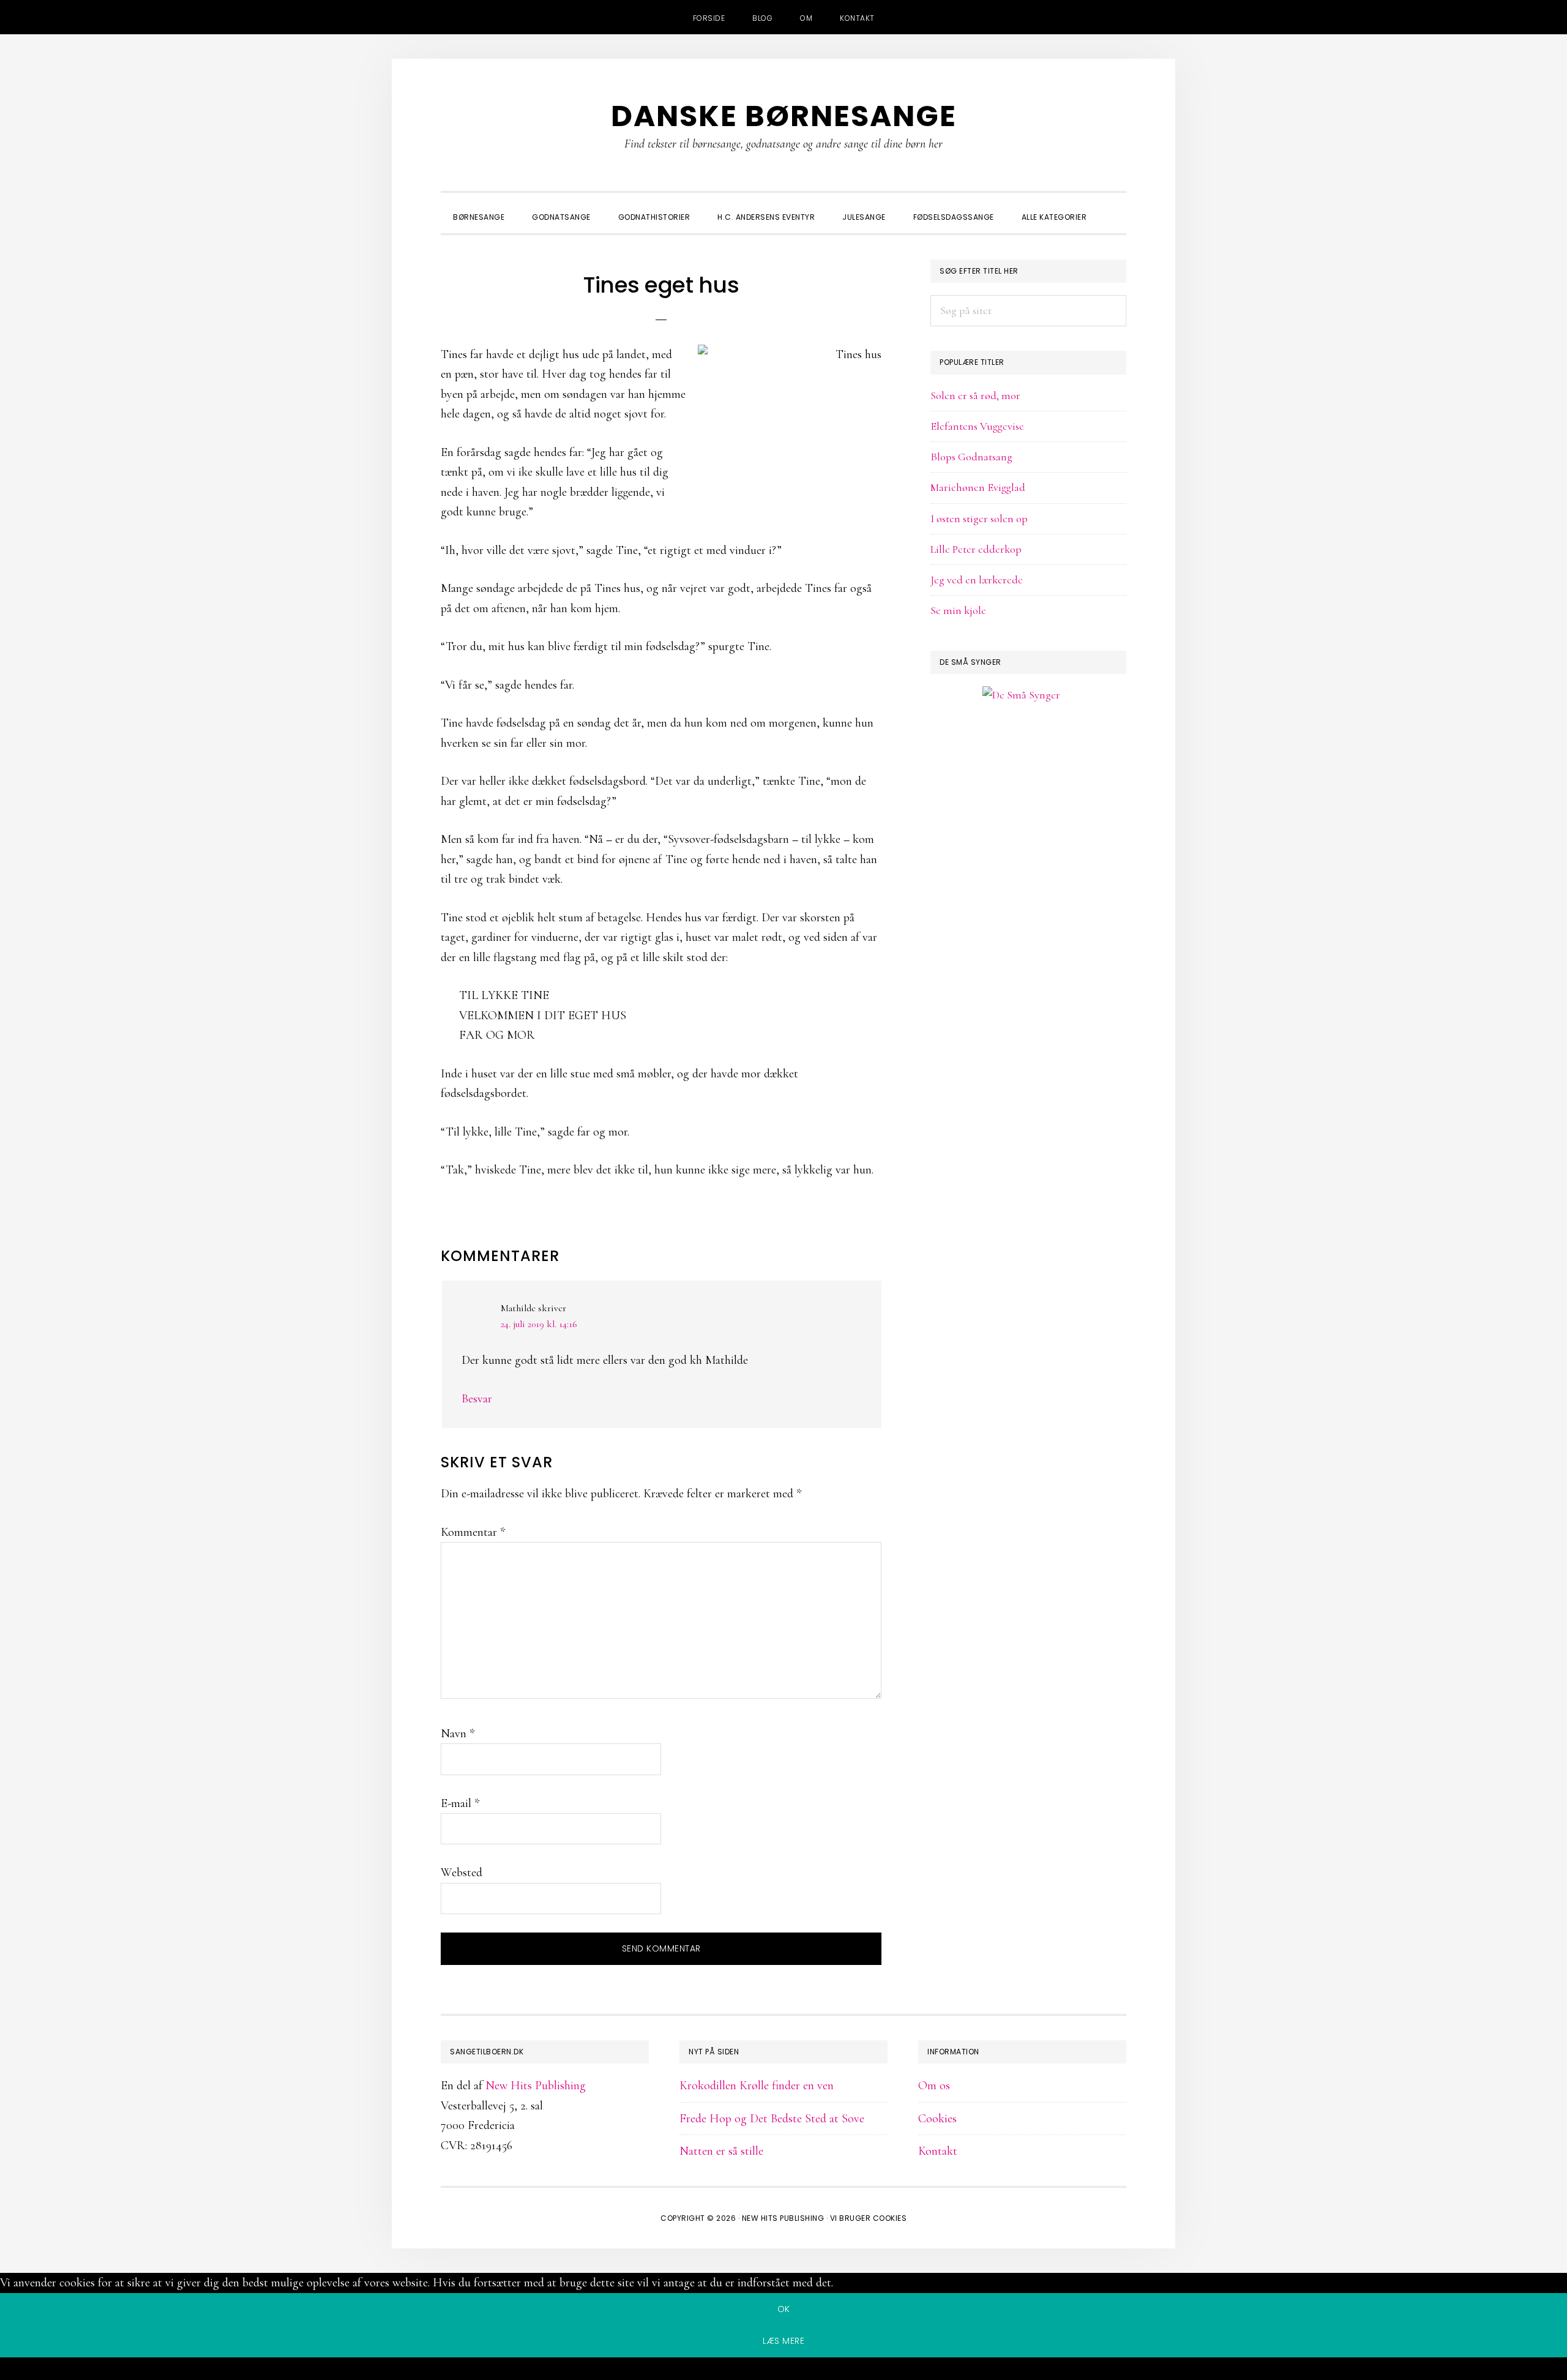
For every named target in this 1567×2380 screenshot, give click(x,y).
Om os (934, 2086)
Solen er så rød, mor (975, 395)
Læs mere (783, 2341)
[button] (1114, 206)
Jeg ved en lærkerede (977, 580)
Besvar (477, 1399)
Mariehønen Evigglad (978, 487)
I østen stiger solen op (979, 518)
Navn (458, 1734)
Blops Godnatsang (971, 457)
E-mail (460, 1803)
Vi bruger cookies (869, 2218)
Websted (462, 1873)
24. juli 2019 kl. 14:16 (539, 1324)
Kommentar (473, 1532)
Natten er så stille (721, 2151)
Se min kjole (958, 610)
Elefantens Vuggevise (977, 426)
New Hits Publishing (536, 2086)
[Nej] (783, 2371)
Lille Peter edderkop (976, 549)
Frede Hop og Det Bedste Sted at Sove (772, 2119)
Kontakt (938, 2151)
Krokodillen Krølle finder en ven (757, 2086)
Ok (784, 2309)
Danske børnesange (784, 116)
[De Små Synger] (1028, 754)
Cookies (937, 2119)
